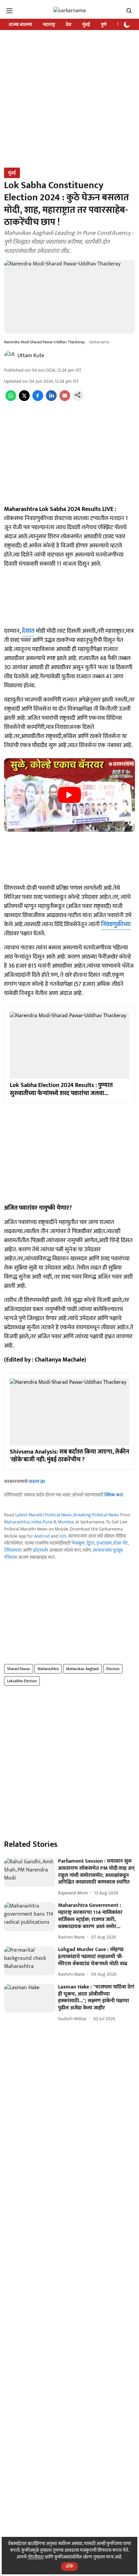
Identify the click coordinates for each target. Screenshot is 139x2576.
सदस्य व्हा (37, 1481)
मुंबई (86, 24)
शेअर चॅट (121, 1543)
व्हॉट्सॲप (40, 1550)
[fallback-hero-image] (30, 1872)
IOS (63, 1536)
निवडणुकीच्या (116, 924)
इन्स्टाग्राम (104, 1543)
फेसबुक (78, 1543)
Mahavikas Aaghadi (82, 1669)
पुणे (104, 24)
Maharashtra (17, 1522)
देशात (28, 631)
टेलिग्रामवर (13, 1550)
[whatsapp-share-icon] (11, 399)
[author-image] (9, 356)
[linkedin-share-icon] (51, 399)
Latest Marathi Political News (44, 1515)
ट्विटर (91, 1543)
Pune (48, 1522)
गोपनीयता (36, 2557)
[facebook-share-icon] (38, 399)
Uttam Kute (31, 356)
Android (42, 1536)
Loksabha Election (22, 1681)
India (36, 1522)
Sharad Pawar (19, 1669)
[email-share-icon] (65, 399)
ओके (69, 2566)
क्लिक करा (114, 1495)
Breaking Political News (96, 1515)
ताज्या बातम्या (20, 24)
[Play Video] (69, 795)
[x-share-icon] (24, 399)
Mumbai (66, 1522)
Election (113, 1669)
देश (69, 24)
